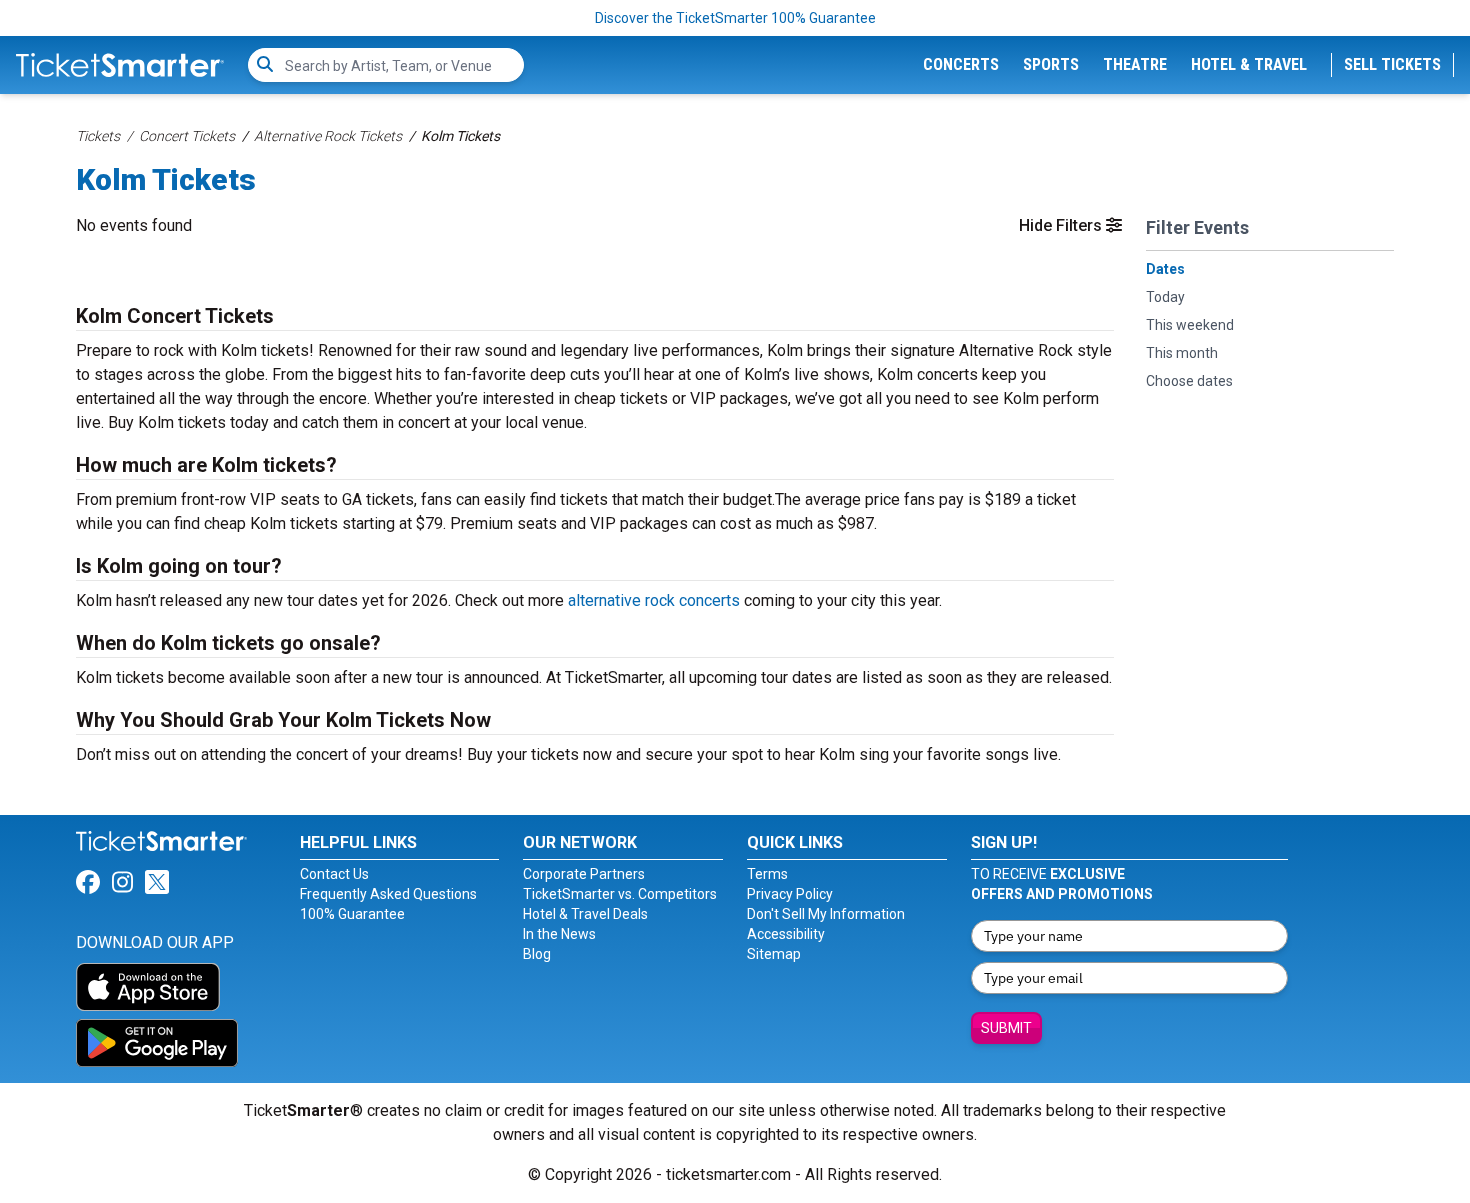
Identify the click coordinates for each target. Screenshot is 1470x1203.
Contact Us (334, 874)
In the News (559, 934)
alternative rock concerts (654, 600)
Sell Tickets (1392, 64)
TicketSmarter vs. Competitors (620, 894)
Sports (1051, 64)
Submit (1006, 1028)
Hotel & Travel (1249, 64)
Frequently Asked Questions (388, 894)
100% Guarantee (352, 914)
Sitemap (774, 954)
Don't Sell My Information (826, 914)
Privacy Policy (790, 894)
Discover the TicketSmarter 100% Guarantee (735, 18)
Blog (537, 954)
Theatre (1135, 64)
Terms (767, 874)
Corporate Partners (584, 874)
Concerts (961, 64)
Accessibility (786, 934)
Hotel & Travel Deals (585, 914)
